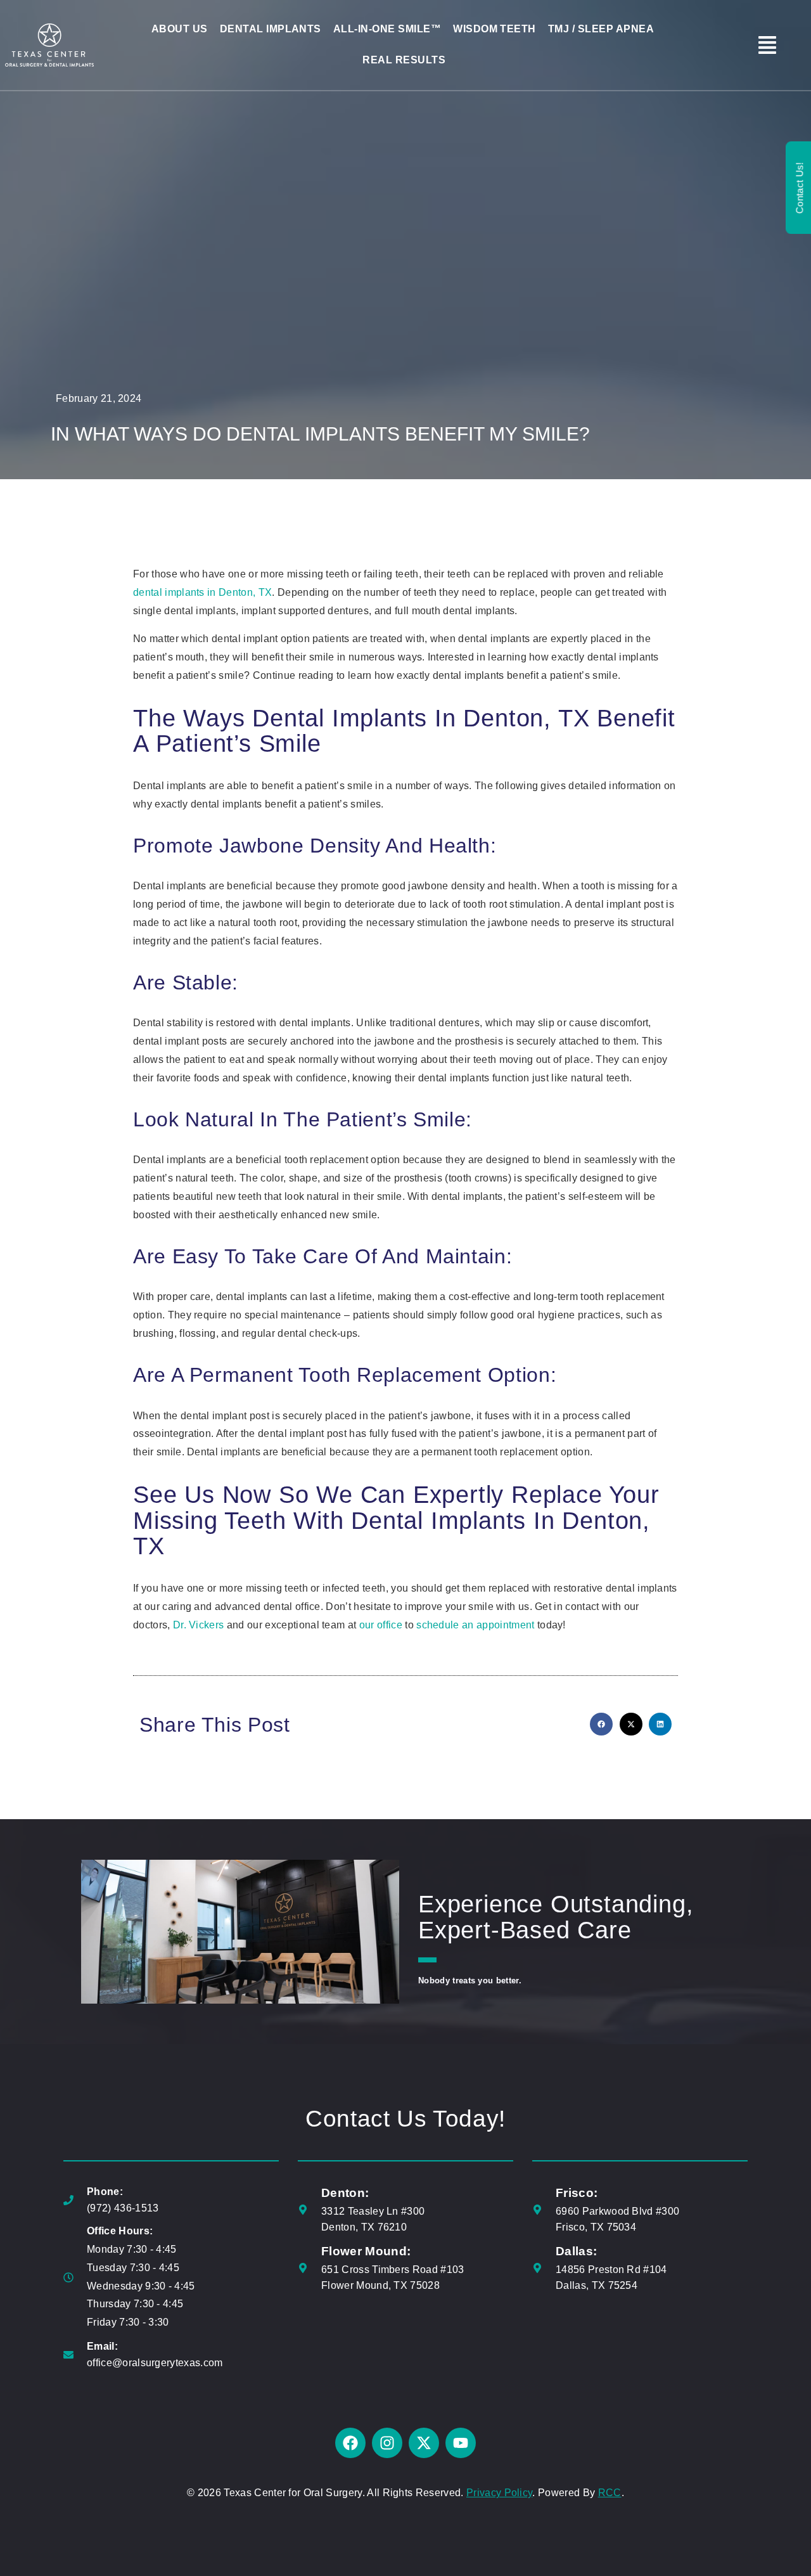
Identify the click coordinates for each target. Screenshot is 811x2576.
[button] (601, 1724)
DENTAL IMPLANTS (271, 29)
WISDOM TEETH (495, 29)
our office (381, 1625)
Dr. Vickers (199, 1625)
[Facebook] (350, 2443)
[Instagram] (387, 2443)
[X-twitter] (424, 2443)
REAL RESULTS (404, 60)
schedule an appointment (475, 1625)
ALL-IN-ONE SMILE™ (387, 29)
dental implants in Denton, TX (202, 592)
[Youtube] (461, 2443)
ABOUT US (180, 29)
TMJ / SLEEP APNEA (601, 29)
